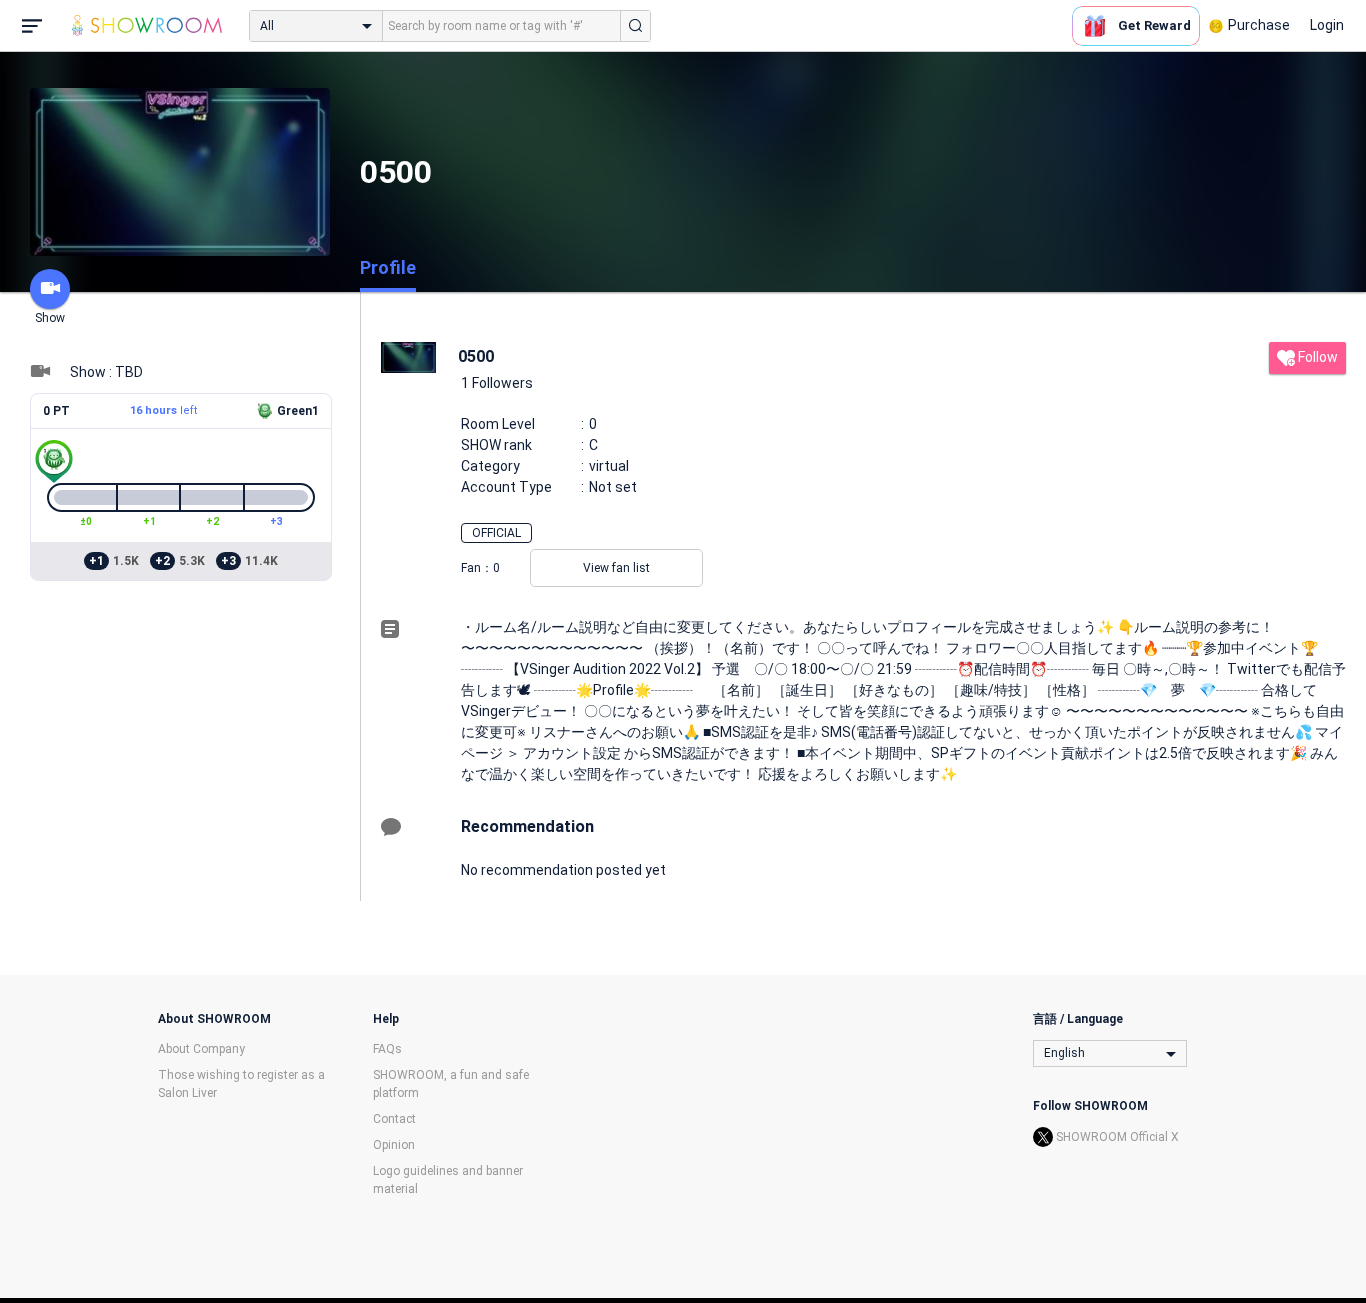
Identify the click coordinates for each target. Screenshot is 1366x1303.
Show (50, 318)
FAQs (387, 1049)
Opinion (394, 1145)
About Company (201, 1049)
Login (1327, 25)
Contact (394, 1119)
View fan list (616, 568)
